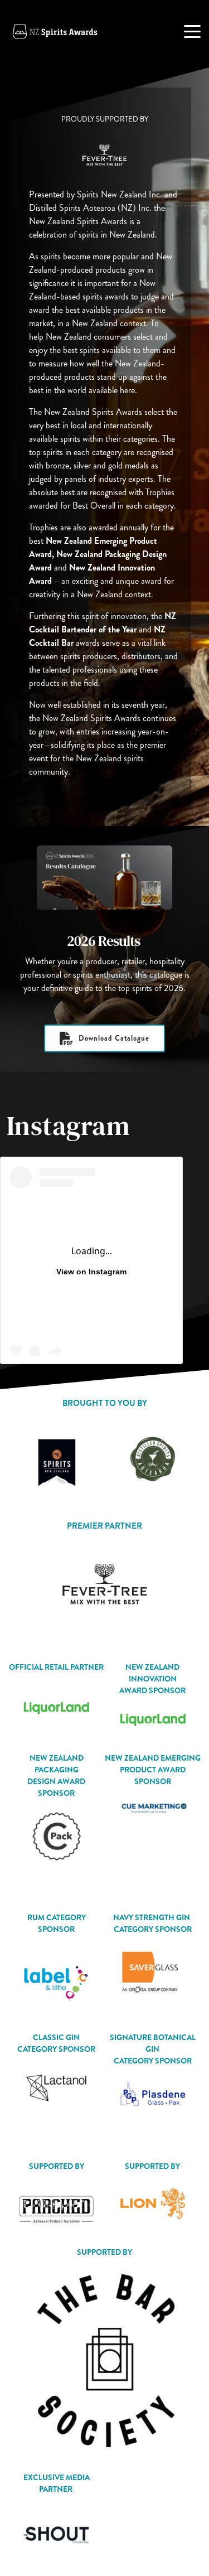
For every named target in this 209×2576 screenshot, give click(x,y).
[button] (192, 31)
